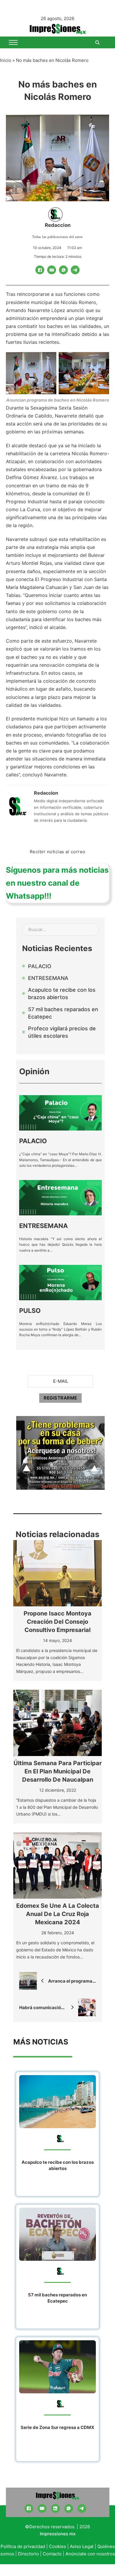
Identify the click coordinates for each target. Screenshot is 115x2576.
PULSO (30, 1311)
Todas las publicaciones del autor (57, 237)
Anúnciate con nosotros (90, 2554)
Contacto (52, 2554)
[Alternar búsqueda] (97, 42)
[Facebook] (40, 270)
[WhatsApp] (63, 270)
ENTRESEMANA (43, 1226)
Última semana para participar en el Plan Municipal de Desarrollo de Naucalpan (58, 1771)
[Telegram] (75, 270)
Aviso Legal (82, 2546)
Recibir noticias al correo (58, 852)
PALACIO (33, 1141)
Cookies (57, 2546)
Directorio (28, 2554)
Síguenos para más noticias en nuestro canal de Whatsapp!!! (57, 883)
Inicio (6, 60)
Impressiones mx (58, 2534)
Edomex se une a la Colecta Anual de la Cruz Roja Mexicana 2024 (58, 1914)
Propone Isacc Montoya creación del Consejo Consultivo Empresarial (57, 1622)
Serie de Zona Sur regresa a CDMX (57, 2427)
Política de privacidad (23, 2546)
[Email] (52, 270)
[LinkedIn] (55, 2509)
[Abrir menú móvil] (13, 42)
